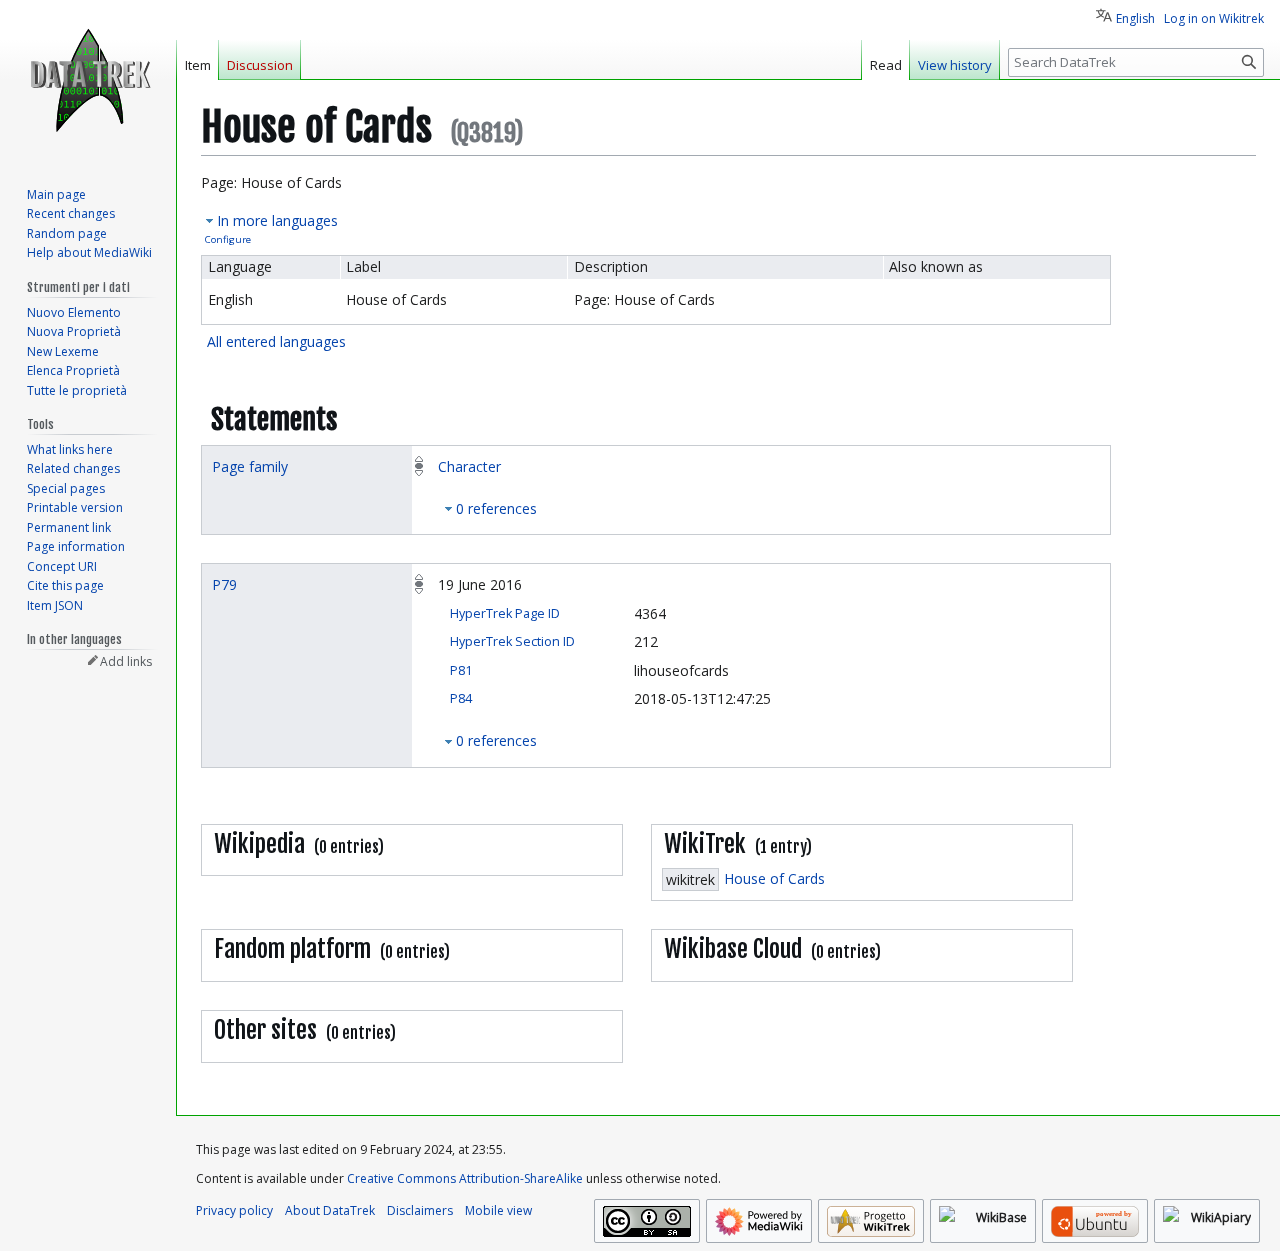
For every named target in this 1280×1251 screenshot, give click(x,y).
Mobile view (498, 1210)
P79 (224, 584)
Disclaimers (420, 1210)
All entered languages (276, 341)
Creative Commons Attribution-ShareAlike (465, 1178)
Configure (228, 239)
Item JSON (55, 605)
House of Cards (774, 878)
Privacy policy (234, 1210)
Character (469, 466)
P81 (461, 670)
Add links (126, 661)
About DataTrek (330, 1210)
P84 (461, 698)
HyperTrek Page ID (505, 613)
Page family (250, 466)
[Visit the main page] (88, 80)
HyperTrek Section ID (512, 641)
